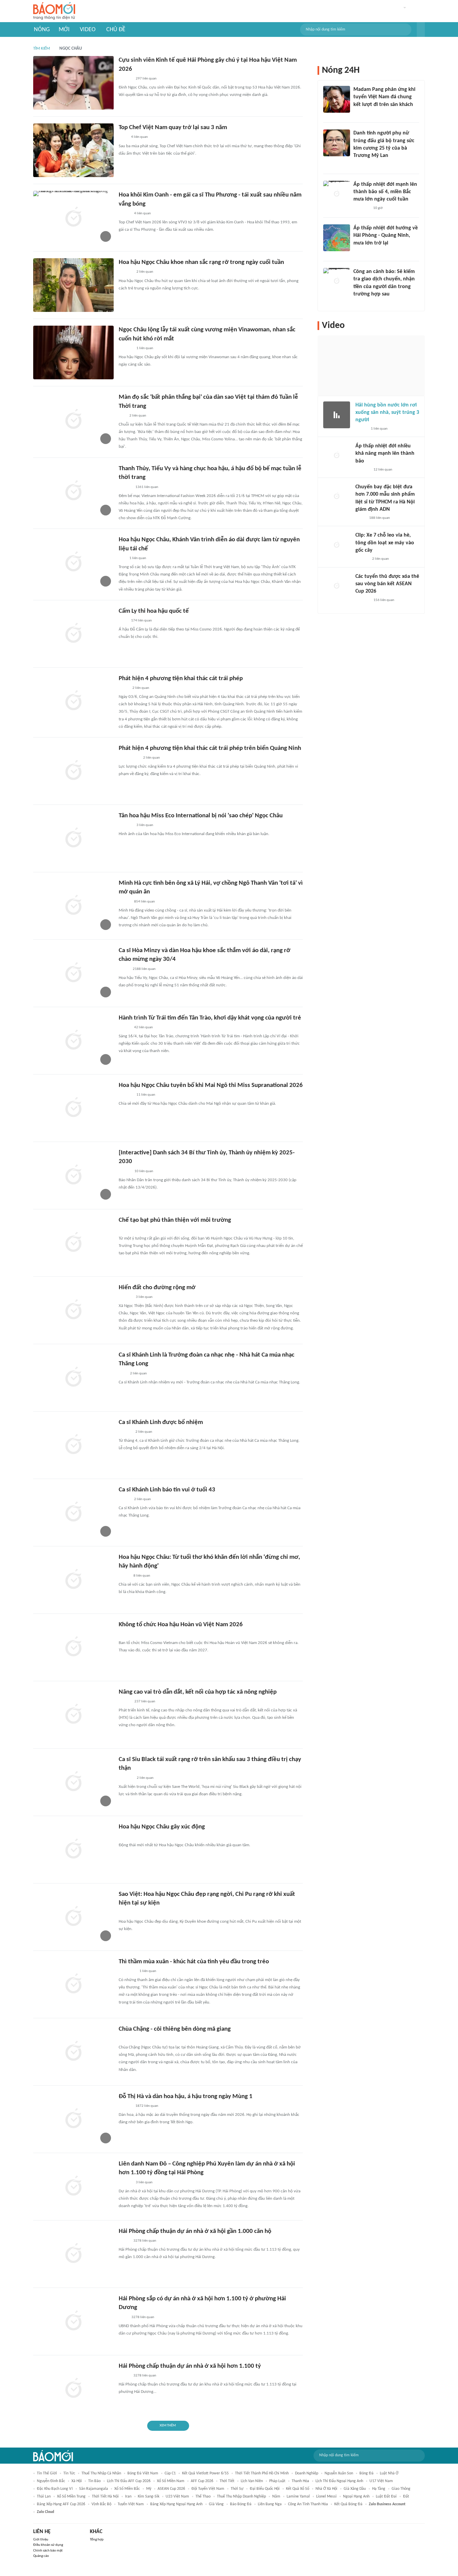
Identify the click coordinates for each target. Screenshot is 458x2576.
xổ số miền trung (71, 2497)
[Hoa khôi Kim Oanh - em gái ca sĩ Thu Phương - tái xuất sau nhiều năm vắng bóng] (73, 218)
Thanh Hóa (300, 2481)
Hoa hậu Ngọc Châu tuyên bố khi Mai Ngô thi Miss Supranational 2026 (211, 1085)
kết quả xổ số (298, 2489)
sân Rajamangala (94, 2489)
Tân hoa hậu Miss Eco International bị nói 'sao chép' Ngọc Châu (201, 816)
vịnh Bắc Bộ (101, 2504)
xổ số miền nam (171, 2481)
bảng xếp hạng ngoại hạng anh (176, 2504)
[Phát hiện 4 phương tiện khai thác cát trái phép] (73, 701)
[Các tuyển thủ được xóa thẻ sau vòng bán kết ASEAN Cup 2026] (337, 586)
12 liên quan (383, 470)
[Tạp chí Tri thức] (123, 138)
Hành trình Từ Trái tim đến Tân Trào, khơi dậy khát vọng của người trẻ (210, 1018)
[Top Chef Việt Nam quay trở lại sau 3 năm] (73, 150)
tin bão (94, 2481)
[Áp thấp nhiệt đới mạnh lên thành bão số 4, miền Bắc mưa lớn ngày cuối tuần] (337, 194)
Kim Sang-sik (149, 2497)
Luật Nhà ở (389, 2473)
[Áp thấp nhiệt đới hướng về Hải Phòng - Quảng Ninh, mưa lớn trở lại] (337, 238)
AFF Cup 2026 (202, 2481)
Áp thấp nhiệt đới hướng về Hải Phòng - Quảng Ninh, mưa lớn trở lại (386, 236)
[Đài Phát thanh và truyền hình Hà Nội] (362, 470)
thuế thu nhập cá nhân (101, 2473)
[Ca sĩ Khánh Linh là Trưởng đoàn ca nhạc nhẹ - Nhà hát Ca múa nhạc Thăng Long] (73, 1378)
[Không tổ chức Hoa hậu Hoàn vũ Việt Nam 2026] (73, 1647)
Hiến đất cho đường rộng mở (157, 1288)
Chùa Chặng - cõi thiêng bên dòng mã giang (175, 2029)
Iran (128, 2497)
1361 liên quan (147, 487)
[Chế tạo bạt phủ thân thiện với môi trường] (73, 1243)
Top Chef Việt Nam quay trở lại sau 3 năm (173, 128)
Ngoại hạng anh (356, 2497)
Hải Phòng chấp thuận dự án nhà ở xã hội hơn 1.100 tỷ (190, 2366)
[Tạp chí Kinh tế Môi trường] (123, 2317)
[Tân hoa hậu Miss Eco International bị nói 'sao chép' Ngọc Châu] (73, 838)
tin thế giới (47, 2473)
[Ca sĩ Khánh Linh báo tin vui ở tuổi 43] (73, 1513)
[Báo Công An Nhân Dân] (129, 758)
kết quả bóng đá (348, 2504)
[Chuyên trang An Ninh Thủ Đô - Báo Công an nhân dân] (122, 1374)
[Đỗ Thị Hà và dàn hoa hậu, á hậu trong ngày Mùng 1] (73, 2119)
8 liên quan (142, 1576)
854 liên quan (145, 902)
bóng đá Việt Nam (143, 2473)
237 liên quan (145, 1702)
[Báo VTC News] (361, 208)
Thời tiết (227, 2481)
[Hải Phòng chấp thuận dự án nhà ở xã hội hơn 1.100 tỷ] (73, 2389)
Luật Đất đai (386, 2497)
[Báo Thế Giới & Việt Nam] (124, 969)
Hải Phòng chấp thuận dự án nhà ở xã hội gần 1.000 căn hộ (195, 2231)
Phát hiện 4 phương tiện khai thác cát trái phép (181, 679)
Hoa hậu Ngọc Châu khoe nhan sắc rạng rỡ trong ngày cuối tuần (201, 262)
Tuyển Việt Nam (131, 2504)
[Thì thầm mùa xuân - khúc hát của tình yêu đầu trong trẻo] (73, 1984)
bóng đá (366, 2473)
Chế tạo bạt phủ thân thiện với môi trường (175, 1220)
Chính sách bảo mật (48, 2551)
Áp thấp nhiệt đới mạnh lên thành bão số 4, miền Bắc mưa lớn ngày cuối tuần (385, 192)
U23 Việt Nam (177, 2497)
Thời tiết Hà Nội (105, 2497)
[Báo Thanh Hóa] (126, 2039)
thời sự (237, 2489)
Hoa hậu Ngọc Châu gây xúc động (162, 1827)
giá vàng (216, 2504)
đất (406, 2497)
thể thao (203, 2497)
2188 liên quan (144, 969)
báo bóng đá (241, 2504)
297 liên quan (146, 79)
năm (276, 2497)
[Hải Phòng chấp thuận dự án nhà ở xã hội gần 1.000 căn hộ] (73, 2254)
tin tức (69, 2473)
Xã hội (77, 2481)
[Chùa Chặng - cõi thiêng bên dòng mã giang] (73, 2052)
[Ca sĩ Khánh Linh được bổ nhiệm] (73, 1445)
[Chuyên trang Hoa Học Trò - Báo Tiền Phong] (122, 416)
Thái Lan (44, 2497)
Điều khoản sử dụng (48, 2545)
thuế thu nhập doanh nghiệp (241, 2497)
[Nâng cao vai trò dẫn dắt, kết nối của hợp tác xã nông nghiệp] (73, 1715)
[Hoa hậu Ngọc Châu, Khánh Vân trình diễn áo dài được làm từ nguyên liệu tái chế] (73, 562)
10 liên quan (144, 1171)
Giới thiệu (41, 2540)
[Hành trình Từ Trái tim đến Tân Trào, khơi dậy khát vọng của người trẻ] (73, 1041)
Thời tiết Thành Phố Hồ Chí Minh (262, 2473)
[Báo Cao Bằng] (127, 1971)
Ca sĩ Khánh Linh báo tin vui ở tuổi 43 (167, 1490)
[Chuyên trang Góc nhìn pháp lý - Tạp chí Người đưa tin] (358, 303)
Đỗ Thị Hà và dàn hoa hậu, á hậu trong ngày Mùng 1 (186, 2097)
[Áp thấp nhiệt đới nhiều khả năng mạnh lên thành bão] (337, 456)
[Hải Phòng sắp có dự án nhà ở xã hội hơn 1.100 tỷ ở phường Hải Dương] (73, 2321)
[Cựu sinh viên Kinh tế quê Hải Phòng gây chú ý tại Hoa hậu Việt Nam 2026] (73, 83)
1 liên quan (145, 348)
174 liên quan (141, 621)
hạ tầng (379, 2489)
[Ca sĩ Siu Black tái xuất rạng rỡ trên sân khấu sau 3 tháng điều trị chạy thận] (73, 1782)
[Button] (421, 30)
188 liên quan (380, 518)
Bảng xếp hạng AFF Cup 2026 (61, 2504)
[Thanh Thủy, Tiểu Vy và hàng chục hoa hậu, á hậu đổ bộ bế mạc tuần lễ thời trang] (73, 491)
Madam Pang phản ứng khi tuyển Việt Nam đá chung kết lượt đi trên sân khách (384, 97)
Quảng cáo (41, 2556)
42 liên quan (144, 1027)
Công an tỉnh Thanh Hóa (308, 2504)
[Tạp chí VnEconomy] (124, 2376)
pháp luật (277, 2481)
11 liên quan (146, 1095)
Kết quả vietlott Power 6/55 (205, 2473)
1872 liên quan (147, 2106)
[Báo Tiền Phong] (125, 487)
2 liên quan (145, 272)
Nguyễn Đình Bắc (51, 2481)
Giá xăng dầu (355, 2489)
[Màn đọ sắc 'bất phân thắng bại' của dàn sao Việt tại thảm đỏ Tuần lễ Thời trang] (73, 420)
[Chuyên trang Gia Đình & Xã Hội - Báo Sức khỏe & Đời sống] (125, 79)
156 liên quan (384, 600)
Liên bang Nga (270, 2504)
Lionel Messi (326, 2497)
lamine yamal (298, 2497)
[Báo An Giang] (124, 1230)
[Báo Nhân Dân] (125, 1171)
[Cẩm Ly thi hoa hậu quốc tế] (73, 634)
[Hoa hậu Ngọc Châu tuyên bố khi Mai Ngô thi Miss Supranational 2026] (73, 1108)
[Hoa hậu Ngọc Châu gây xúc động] (73, 1850)
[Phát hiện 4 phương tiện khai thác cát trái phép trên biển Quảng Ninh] (73, 771)
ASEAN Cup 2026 (171, 2489)
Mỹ (149, 2489)
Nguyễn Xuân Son (339, 2473)
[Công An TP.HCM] (124, 688)
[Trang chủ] (54, 11)
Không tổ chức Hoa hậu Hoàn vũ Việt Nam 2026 (181, 1625)
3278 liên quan (145, 2241)
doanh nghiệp (307, 2473)
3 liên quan (145, 825)
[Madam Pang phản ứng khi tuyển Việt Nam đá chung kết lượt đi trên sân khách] (337, 99)
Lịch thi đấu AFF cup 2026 (129, 2481)
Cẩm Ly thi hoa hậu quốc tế (154, 611)
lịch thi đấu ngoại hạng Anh (339, 2481)
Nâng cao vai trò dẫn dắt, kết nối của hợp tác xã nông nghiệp (198, 1692)
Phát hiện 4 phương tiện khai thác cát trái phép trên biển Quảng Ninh (210, 748)
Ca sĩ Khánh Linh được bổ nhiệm (161, 1422)
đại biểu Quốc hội (265, 2489)
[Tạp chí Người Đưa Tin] (124, 1576)
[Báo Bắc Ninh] (125, 1297)
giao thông (401, 2489)
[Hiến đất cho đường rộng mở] (73, 1310)
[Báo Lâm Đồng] (126, 1778)
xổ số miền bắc (127, 2489)
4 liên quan (139, 137)
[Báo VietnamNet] (124, 214)
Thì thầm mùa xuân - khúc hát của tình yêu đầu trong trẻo (194, 1962)
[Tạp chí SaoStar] (126, 272)
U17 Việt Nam (381, 2481)
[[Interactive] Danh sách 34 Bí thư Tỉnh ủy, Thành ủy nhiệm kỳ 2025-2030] (73, 1175)
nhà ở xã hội (326, 2489)
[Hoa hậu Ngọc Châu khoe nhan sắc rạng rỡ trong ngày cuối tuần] (73, 285)
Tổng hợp (97, 2540)
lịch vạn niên (252, 2481)
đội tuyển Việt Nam (208, 2489)
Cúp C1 (170, 2473)
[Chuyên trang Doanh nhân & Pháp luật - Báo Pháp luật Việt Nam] (125, 2183)
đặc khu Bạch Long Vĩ (55, 2489)
